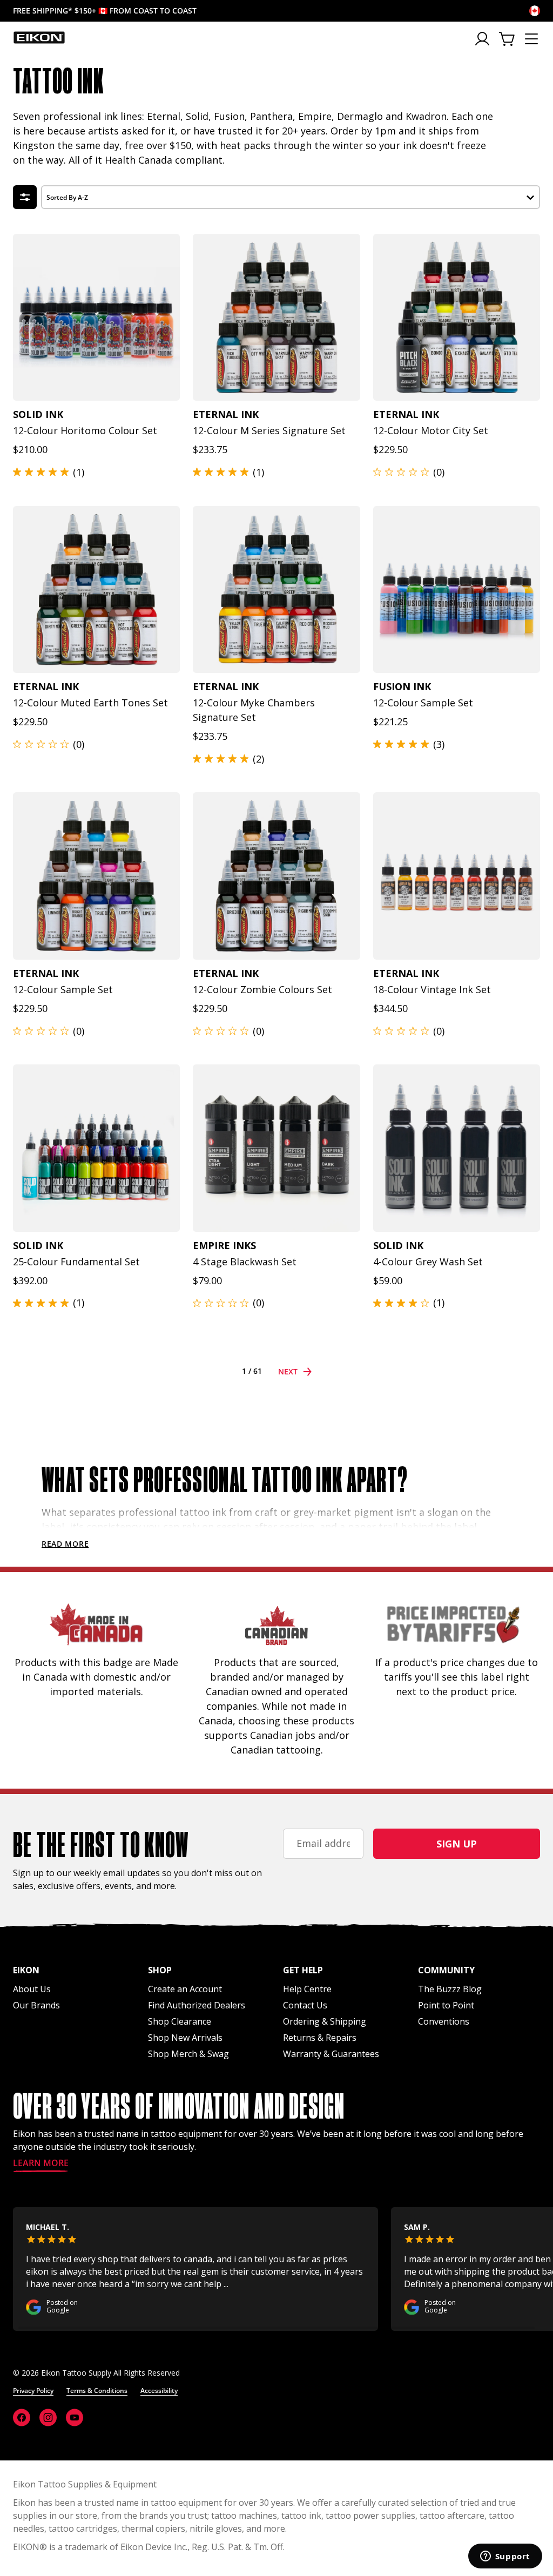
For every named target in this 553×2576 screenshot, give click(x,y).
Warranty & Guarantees (331, 2054)
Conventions (444, 2021)
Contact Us (305, 2005)
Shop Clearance (180, 2021)
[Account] (483, 39)
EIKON (26, 2547)
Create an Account (185, 1989)
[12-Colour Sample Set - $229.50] (96, 876)
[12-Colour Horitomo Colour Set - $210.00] (96, 317)
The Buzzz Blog (450, 1989)
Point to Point (446, 2005)
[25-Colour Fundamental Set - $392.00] (96, 1148)
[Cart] (508, 39)
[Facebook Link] (22, 2417)
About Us (32, 1989)
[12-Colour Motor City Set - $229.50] (457, 317)
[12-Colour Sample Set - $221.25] (457, 589)
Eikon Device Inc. (154, 2547)
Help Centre (307, 1989)
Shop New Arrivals (185, 2038)
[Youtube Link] (75, 2417)
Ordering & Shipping (325, 2021)
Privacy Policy (33, 2390)
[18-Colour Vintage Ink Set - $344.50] (457, 876)
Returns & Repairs (320, 2038)
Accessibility (159, 2390)
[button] (291, 196)
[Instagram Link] (48, 2417)
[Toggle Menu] (531, 39)
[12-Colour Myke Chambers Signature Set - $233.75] (276, 589)
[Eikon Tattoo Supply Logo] (39, 37)
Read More (65, 1544)
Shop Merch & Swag (188, 2054)
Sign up (457, 1844)
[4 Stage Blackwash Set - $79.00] (276, 1148)
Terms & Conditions (97, 2390)
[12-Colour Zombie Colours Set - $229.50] (276, 876)
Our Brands (36, 2005)
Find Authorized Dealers (197, 2005)
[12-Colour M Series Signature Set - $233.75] (276, 317)
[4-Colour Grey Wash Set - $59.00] (457, 1148)
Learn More (41, 2164)
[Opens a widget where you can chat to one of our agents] (505, 2557)
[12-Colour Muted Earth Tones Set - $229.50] (96, 589)
